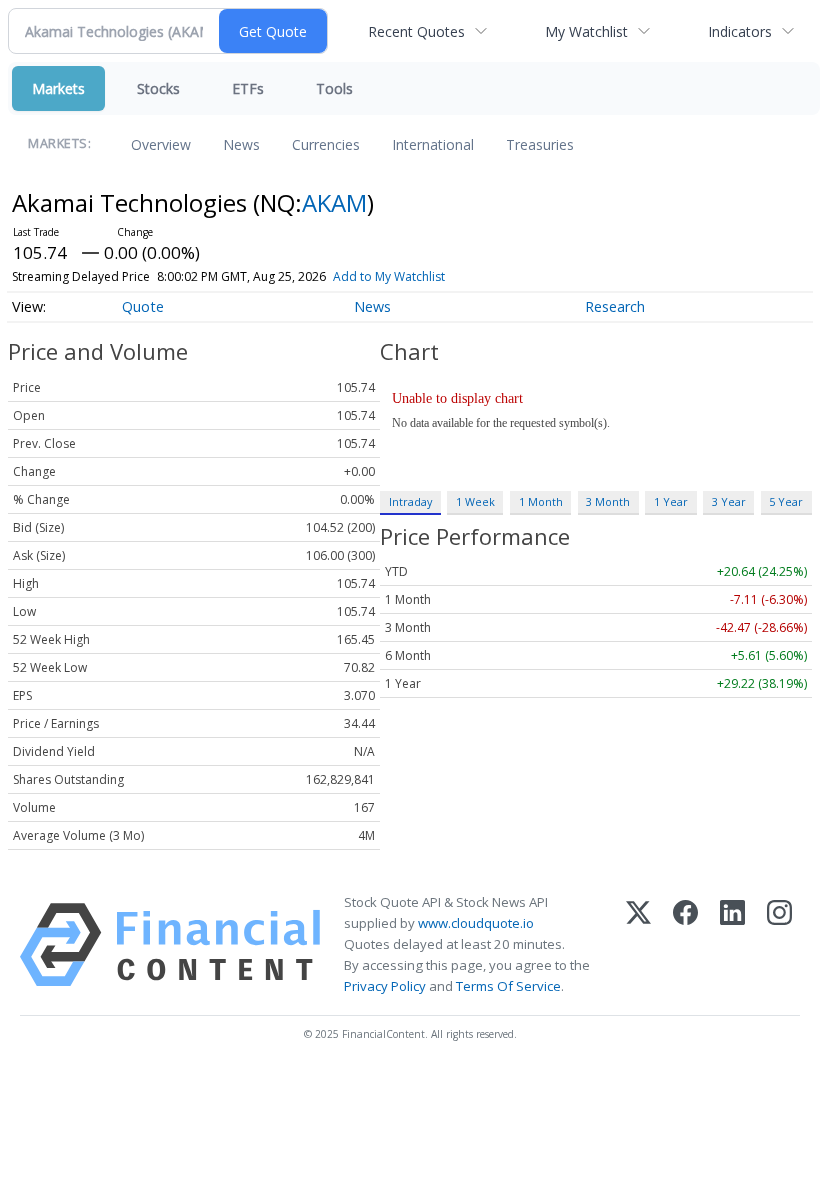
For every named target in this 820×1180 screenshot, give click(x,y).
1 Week (475, 501)
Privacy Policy (385, 986)
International (433, 144)
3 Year (729, 501)
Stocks (158, 88)
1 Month (541, 501)
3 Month (608, 501)
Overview (161, 144)
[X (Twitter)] (638, 945)
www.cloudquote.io (476, 923)
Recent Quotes (416, 31)
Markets (58, 88)
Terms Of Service (508, 986)
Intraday (410, 501)
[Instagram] (779, 945)
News (241, 144)
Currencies (326, 144)
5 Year (786, 501)
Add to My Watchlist (389, 276)
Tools (334, 88)
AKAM (334, 202)
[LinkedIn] (732, 945)
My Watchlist (586, 31)
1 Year (671, 501)
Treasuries (540, 144)
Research (615, 306)
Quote (143, 306)
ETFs (248, 88)
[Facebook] (685, 945)
